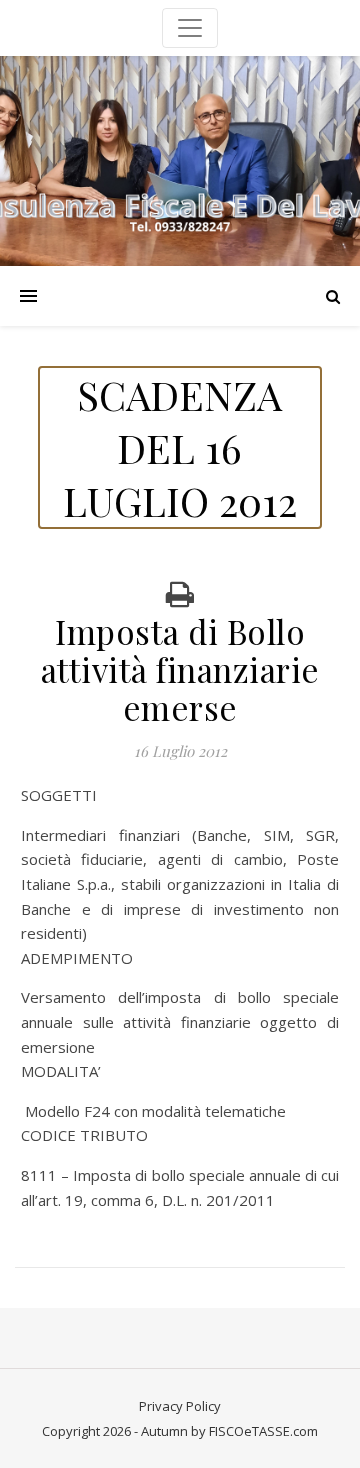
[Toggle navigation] (190, 28)
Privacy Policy (180, 1406)
